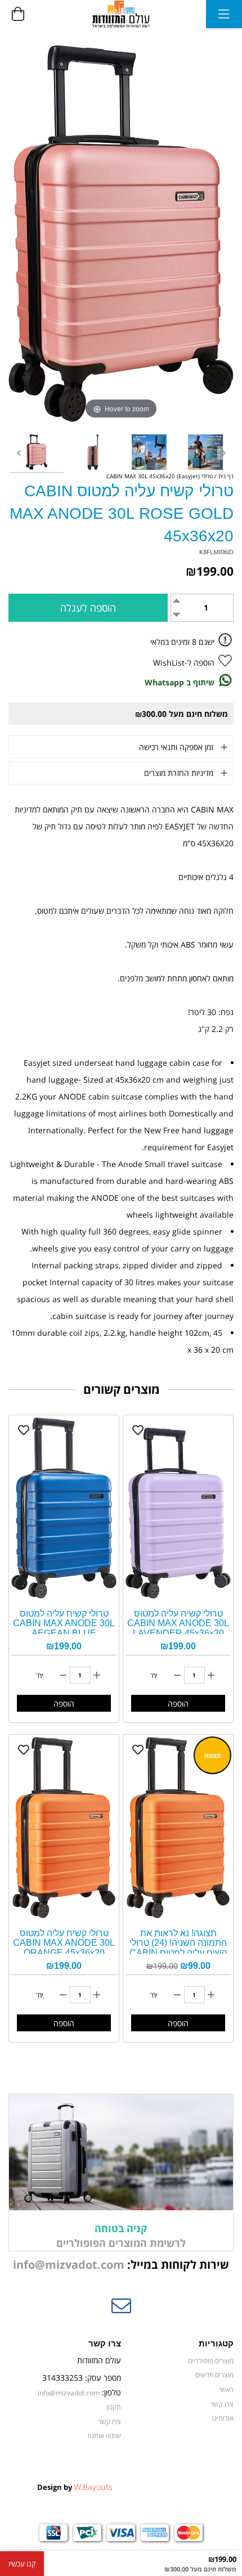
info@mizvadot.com (69, 2265)
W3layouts (93, 2487)
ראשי (227, 2389)
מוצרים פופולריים (211, 2360)
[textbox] (121, 2265)
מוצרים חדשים (214, 2375)
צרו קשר (222, 2404)
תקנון (114, 2407)
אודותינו (223, 2418)
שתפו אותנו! (104, 2435)
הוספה (178, 1704)
